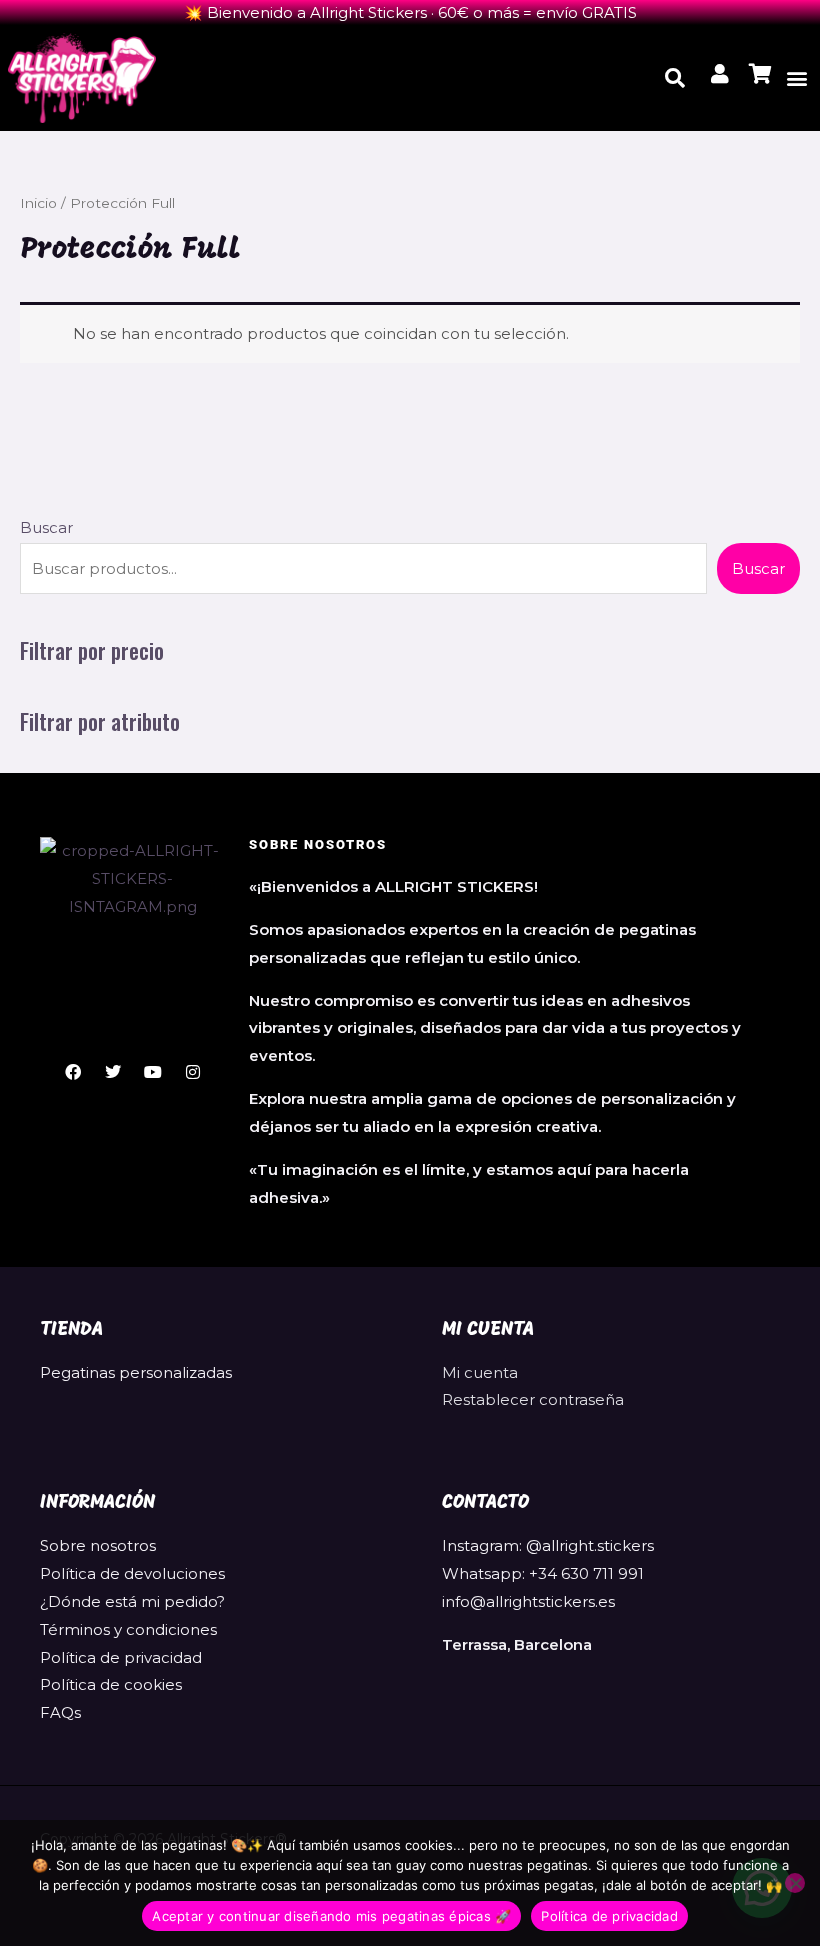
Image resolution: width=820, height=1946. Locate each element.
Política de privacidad (121, 1657)
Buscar (46, 527)
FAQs (60, 1712)
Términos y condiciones (128, 1629)
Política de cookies (111, 1684)
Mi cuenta (480, 1372)
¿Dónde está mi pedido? (132, 1601)
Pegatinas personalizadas (136, 1372)
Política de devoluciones (132, 1573)
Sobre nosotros (98, 1545)
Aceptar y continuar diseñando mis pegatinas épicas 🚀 (331, 1916)
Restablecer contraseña (533, 1399)
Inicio (38, 203)
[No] (795, 1883)
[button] (796, 77)
